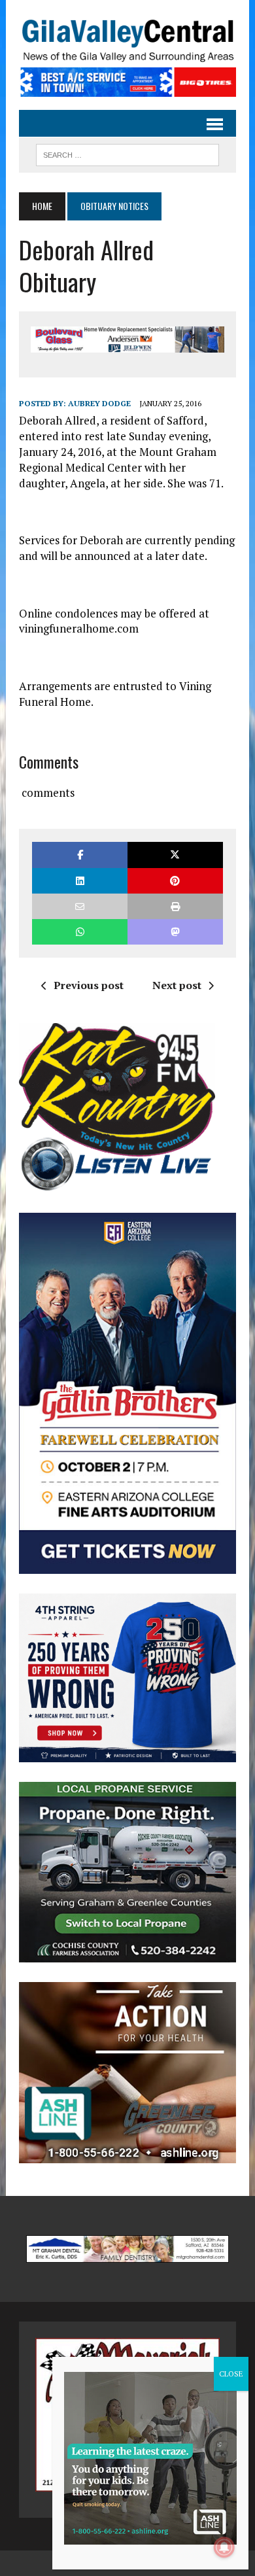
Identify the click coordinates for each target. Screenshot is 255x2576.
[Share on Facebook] (80, 855)
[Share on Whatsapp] (80, 932)
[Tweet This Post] (175, 855)
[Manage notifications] (224, 2547)
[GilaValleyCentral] (127, 40)
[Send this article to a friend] (80, 906)
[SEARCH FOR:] (127, 153)
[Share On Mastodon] (175, 932)
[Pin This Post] (175, 881)
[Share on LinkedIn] (80, 881)
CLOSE (231, 2374)
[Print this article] (175, 906)
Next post (177, 985)
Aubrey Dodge (99, 403)
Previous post (89, 985)
